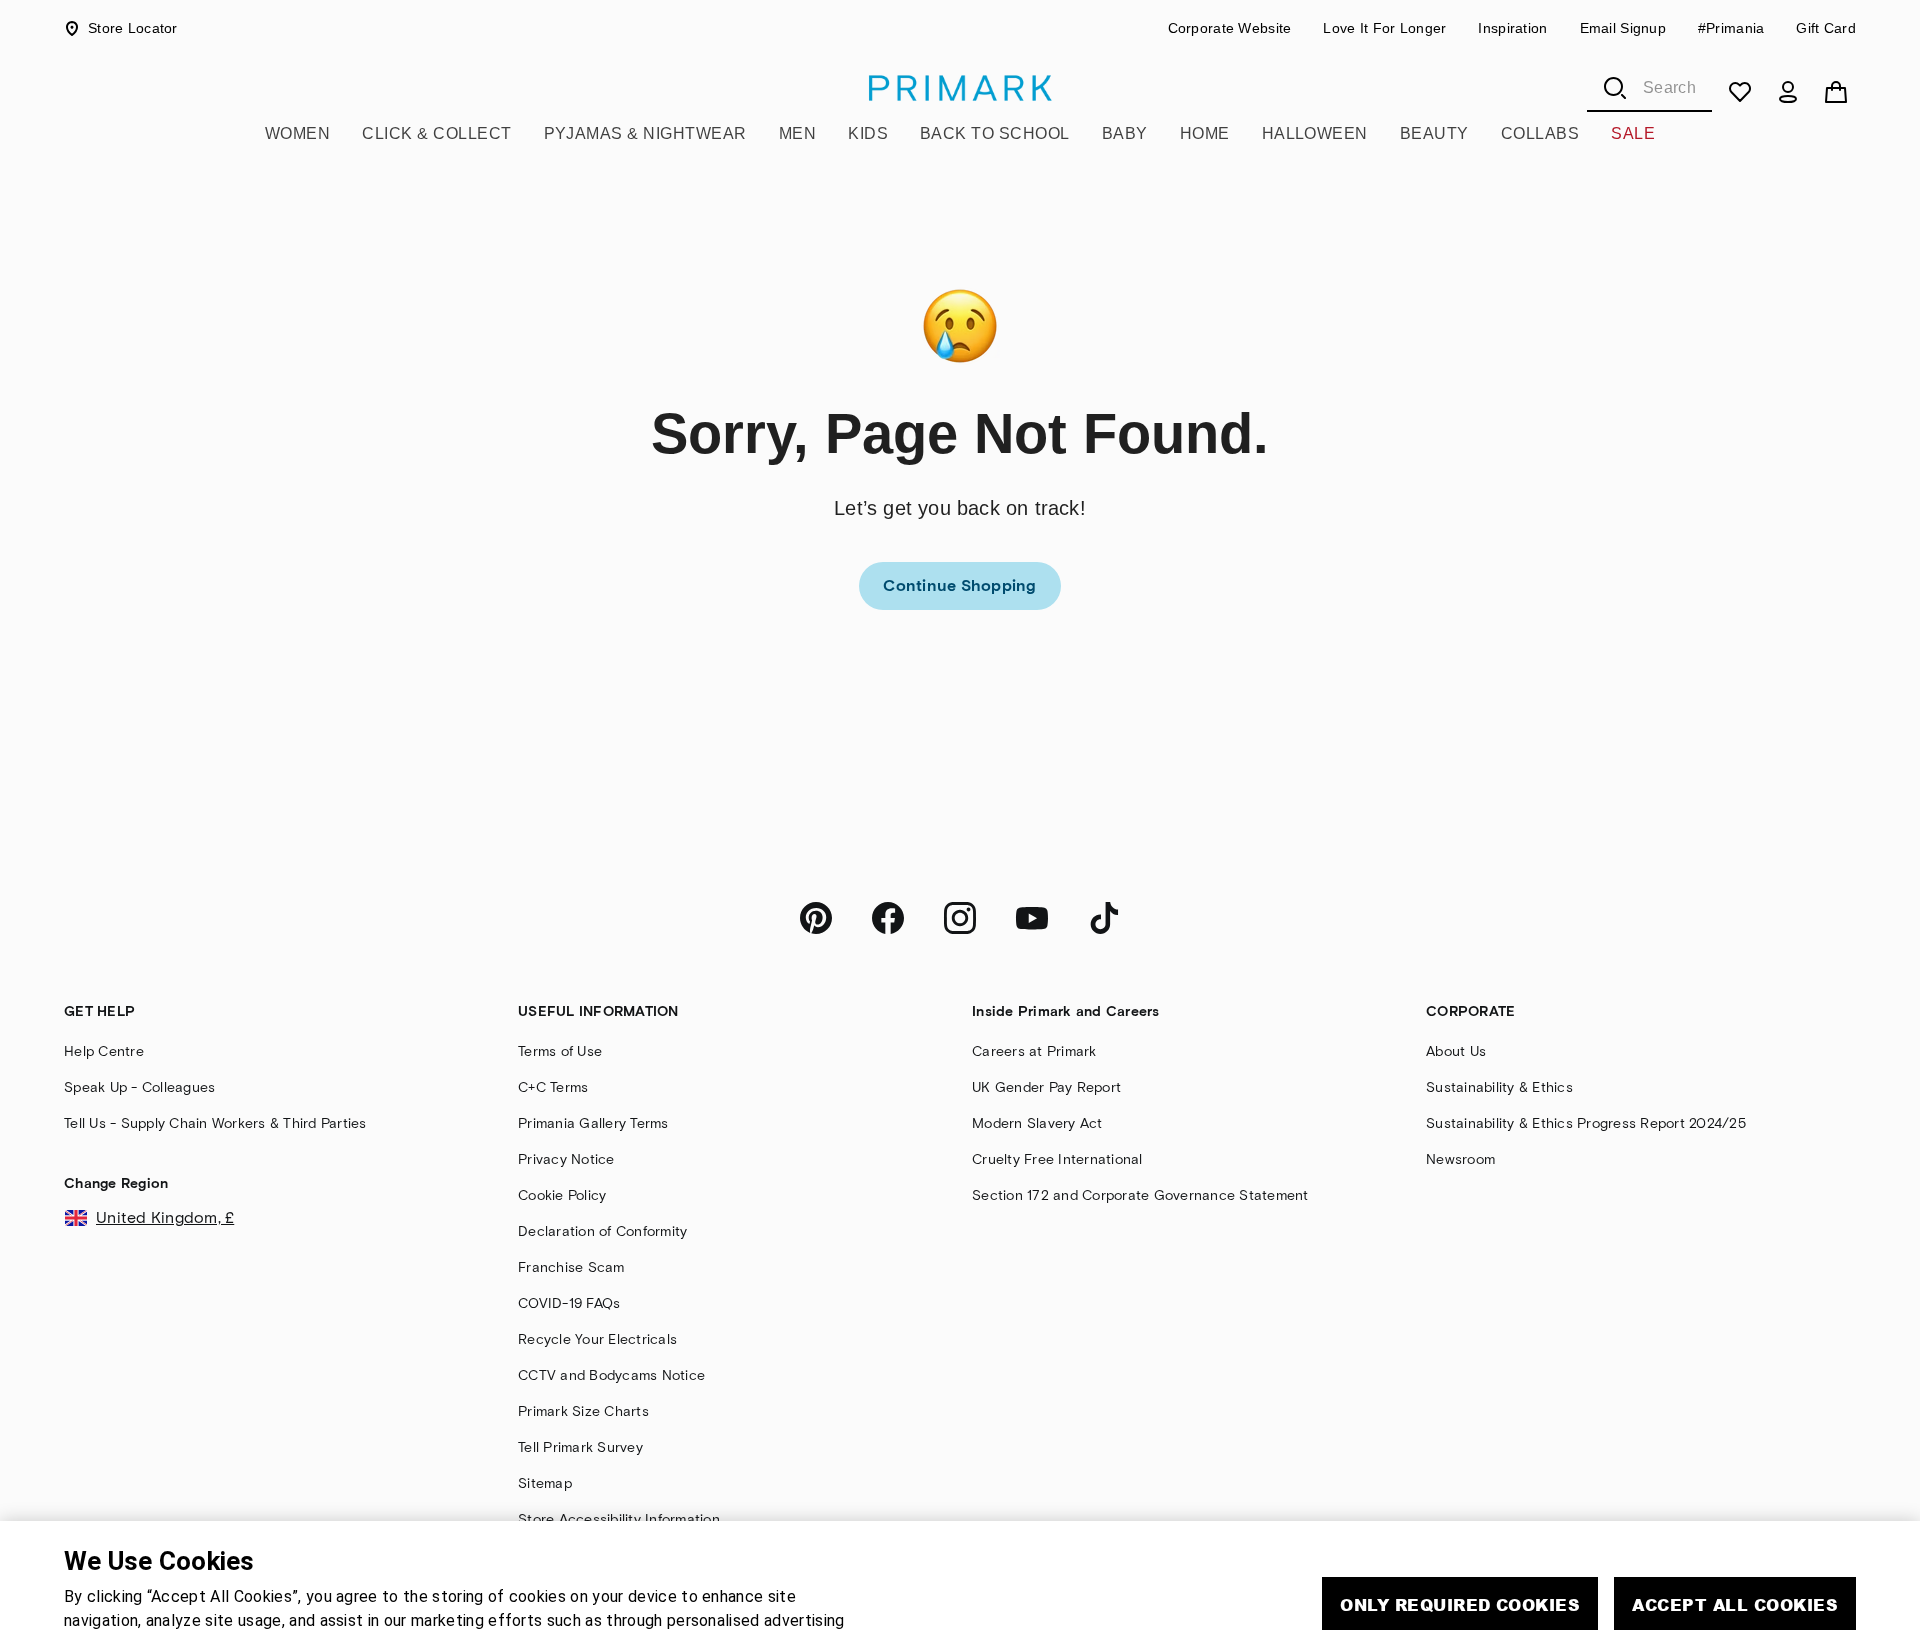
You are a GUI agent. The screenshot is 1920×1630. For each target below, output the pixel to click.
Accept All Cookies (1735, 1505)
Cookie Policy (451, 1593)
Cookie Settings (1589, 1563)
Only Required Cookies (1460, 1505)
